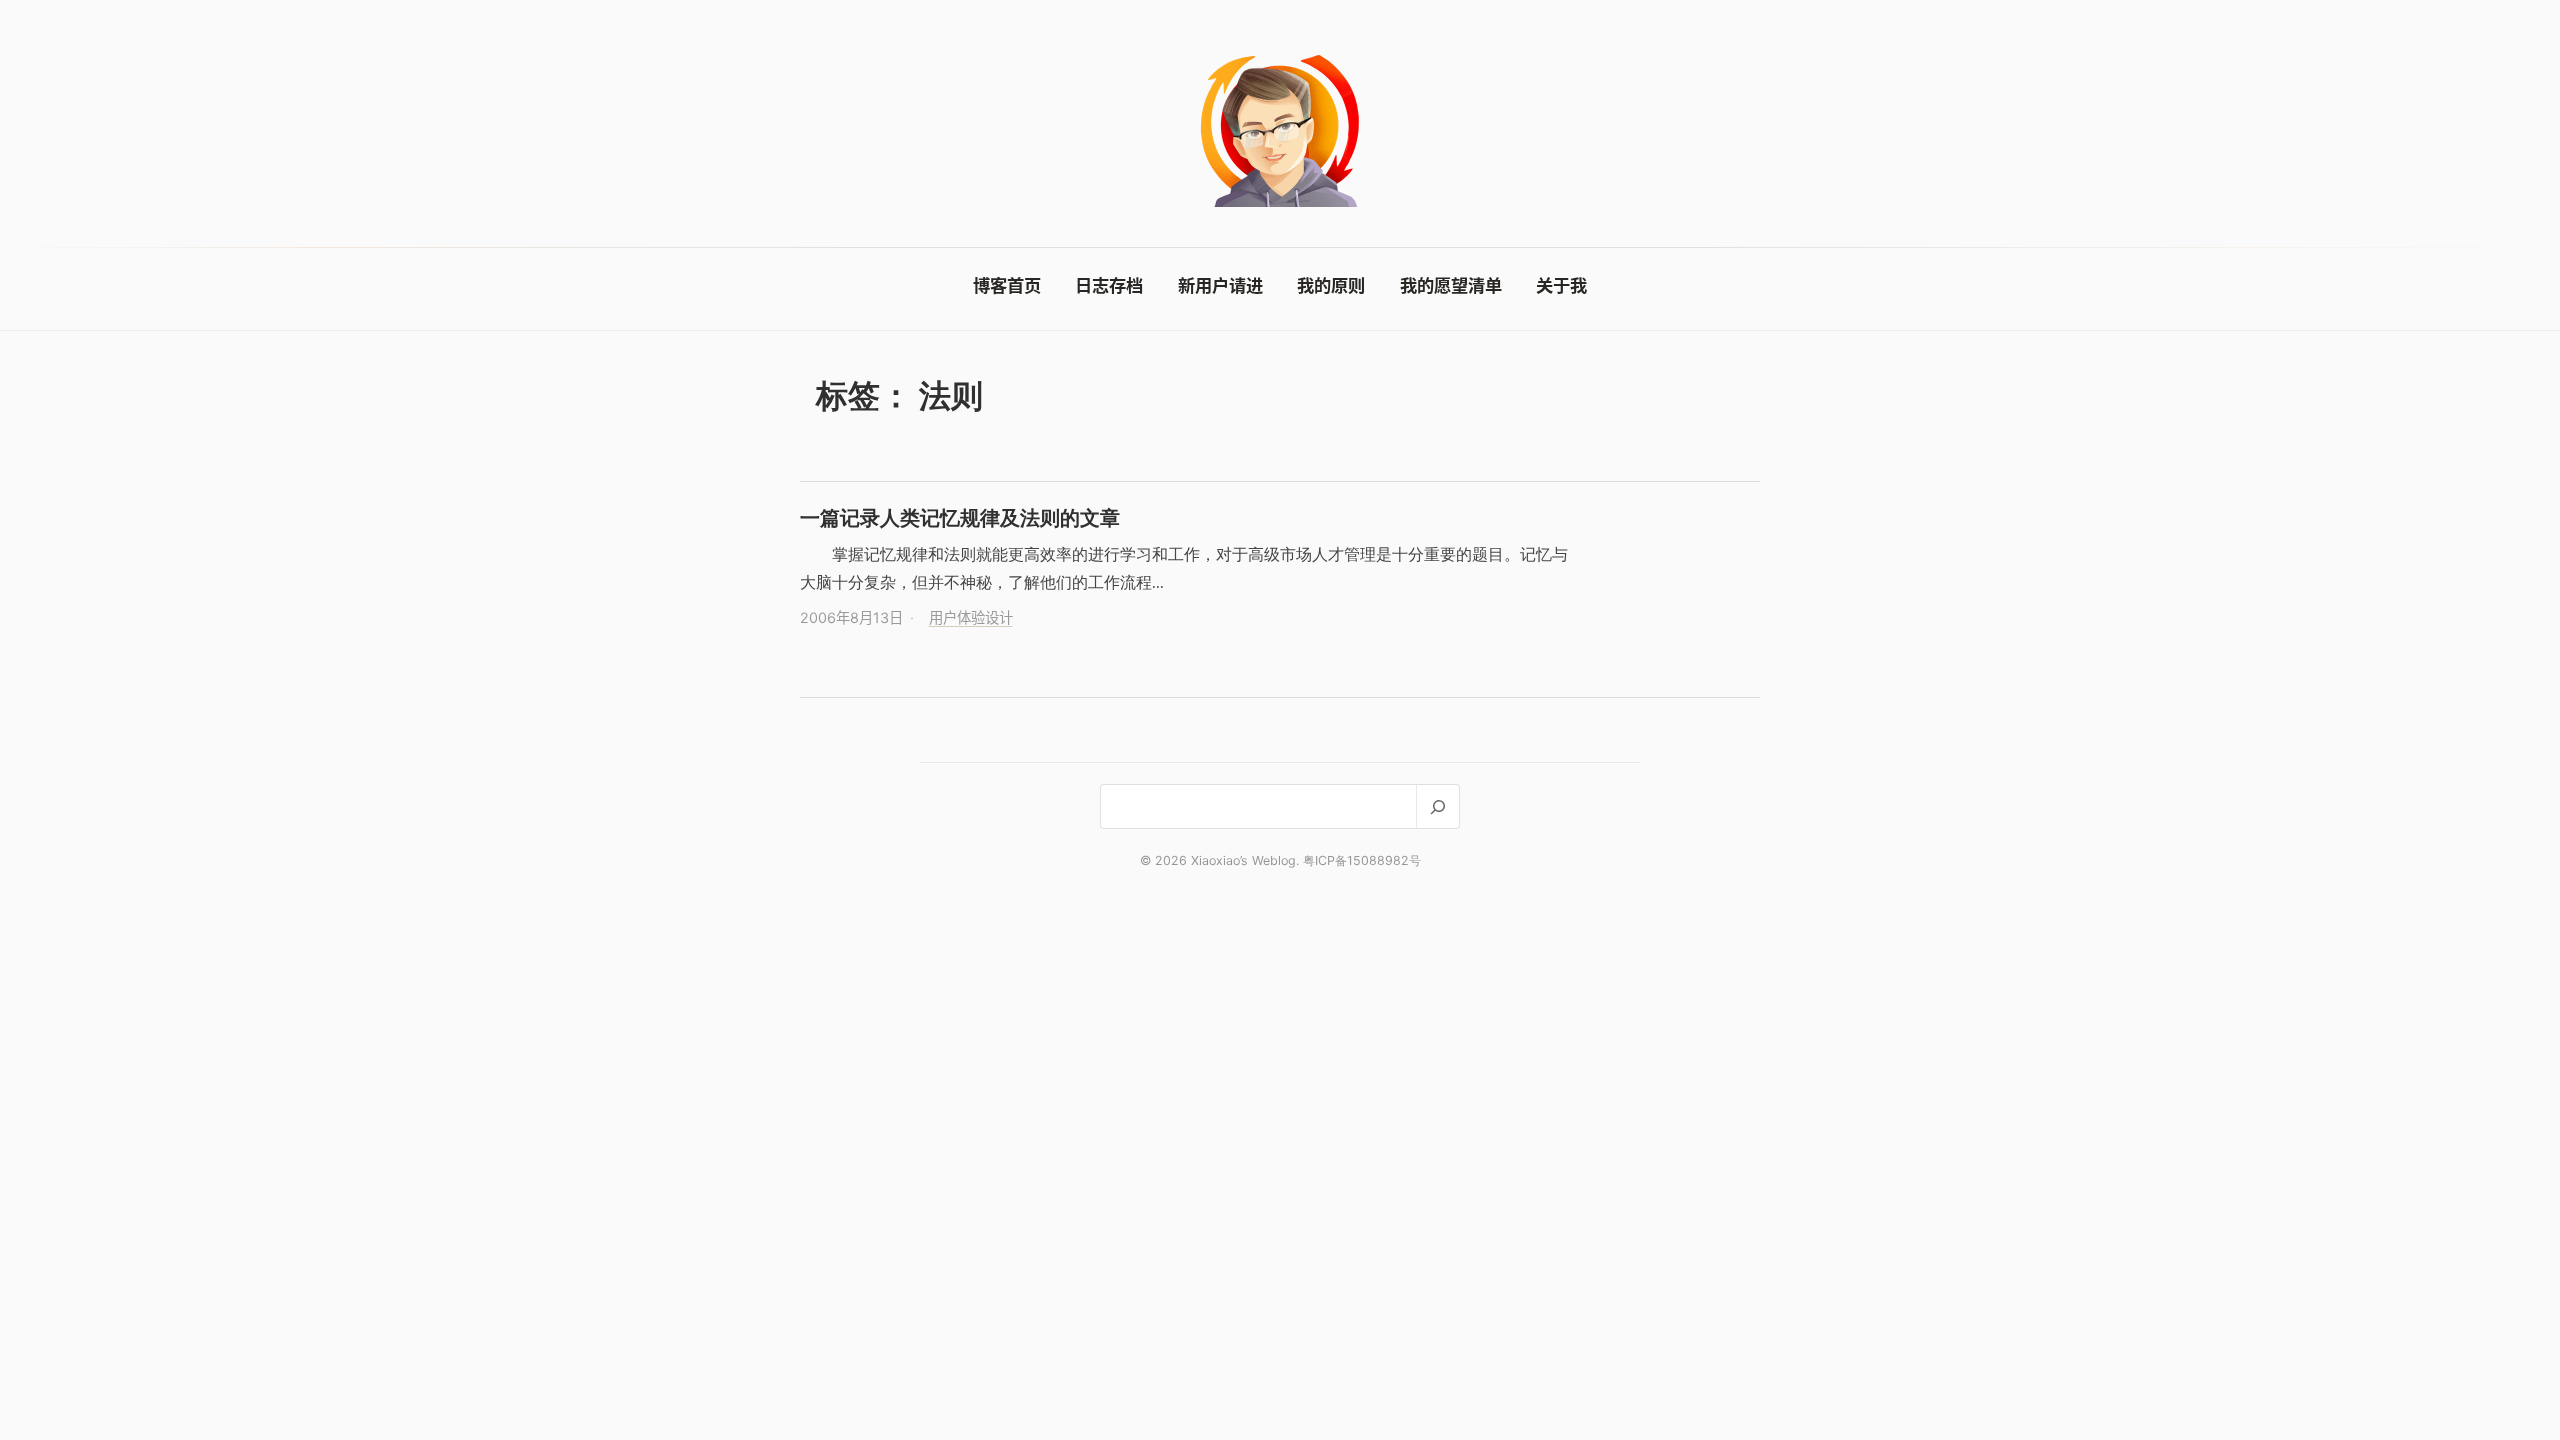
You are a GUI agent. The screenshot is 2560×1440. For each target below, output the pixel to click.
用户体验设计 (971, 617)
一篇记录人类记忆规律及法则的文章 (960, 517)
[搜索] (1437, 806)
